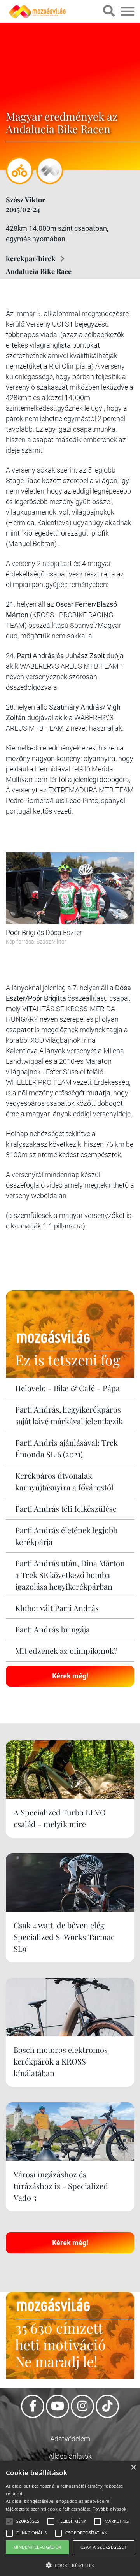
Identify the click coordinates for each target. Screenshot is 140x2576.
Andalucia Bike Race (39, 271)
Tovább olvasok (110, 2509)
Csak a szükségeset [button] (103, 2547)
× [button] (133, 2468)
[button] (70, 2564)
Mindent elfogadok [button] (38, 2547)
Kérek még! (70, 1676)
